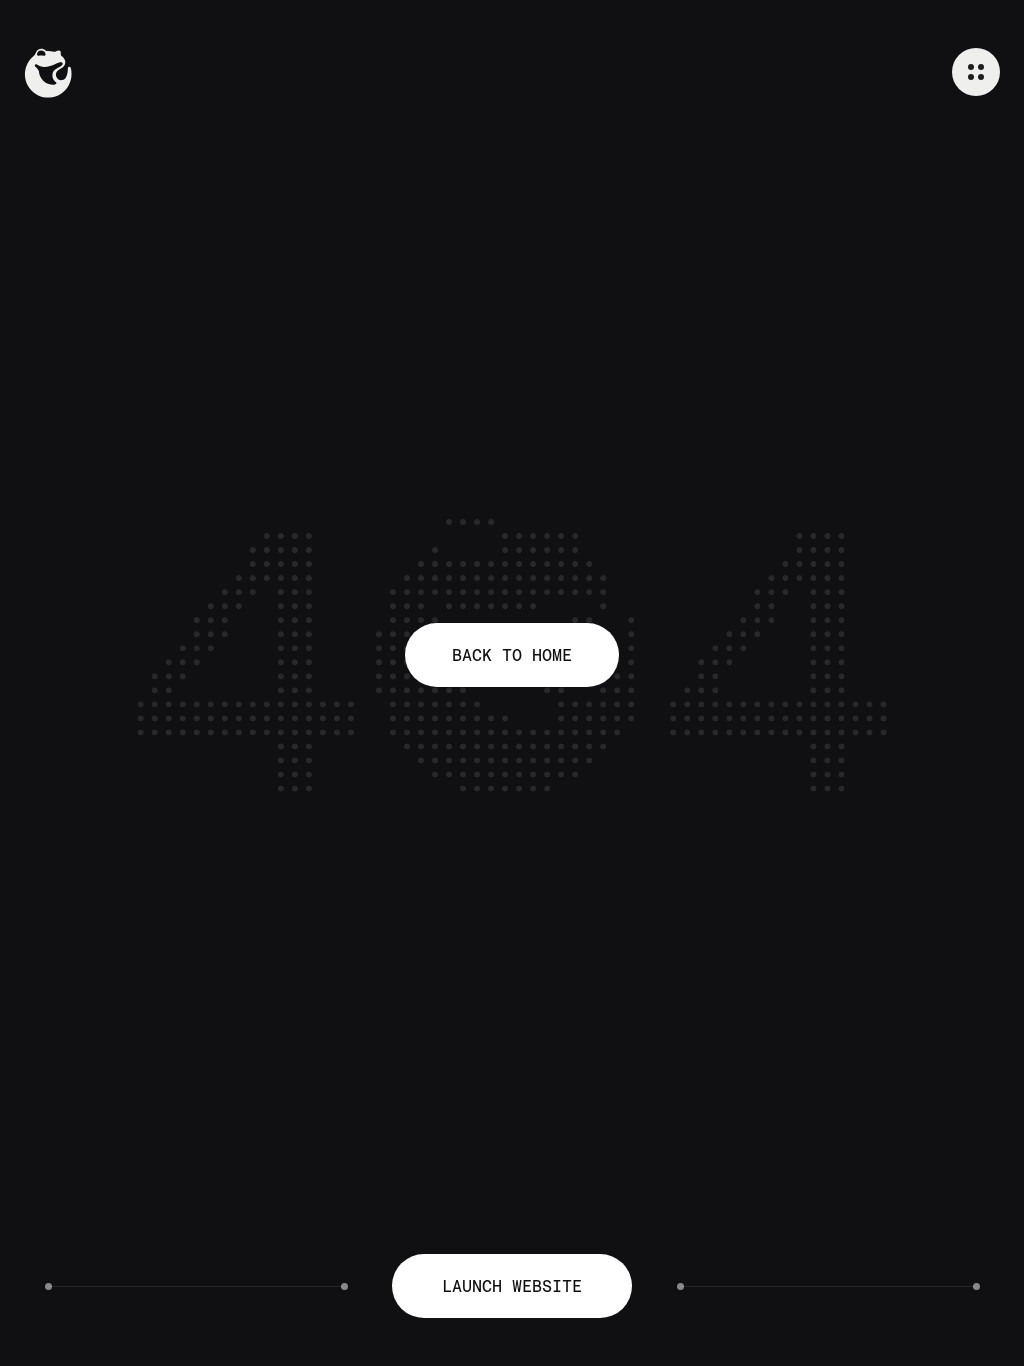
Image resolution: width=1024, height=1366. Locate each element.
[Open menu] (976, 72)
